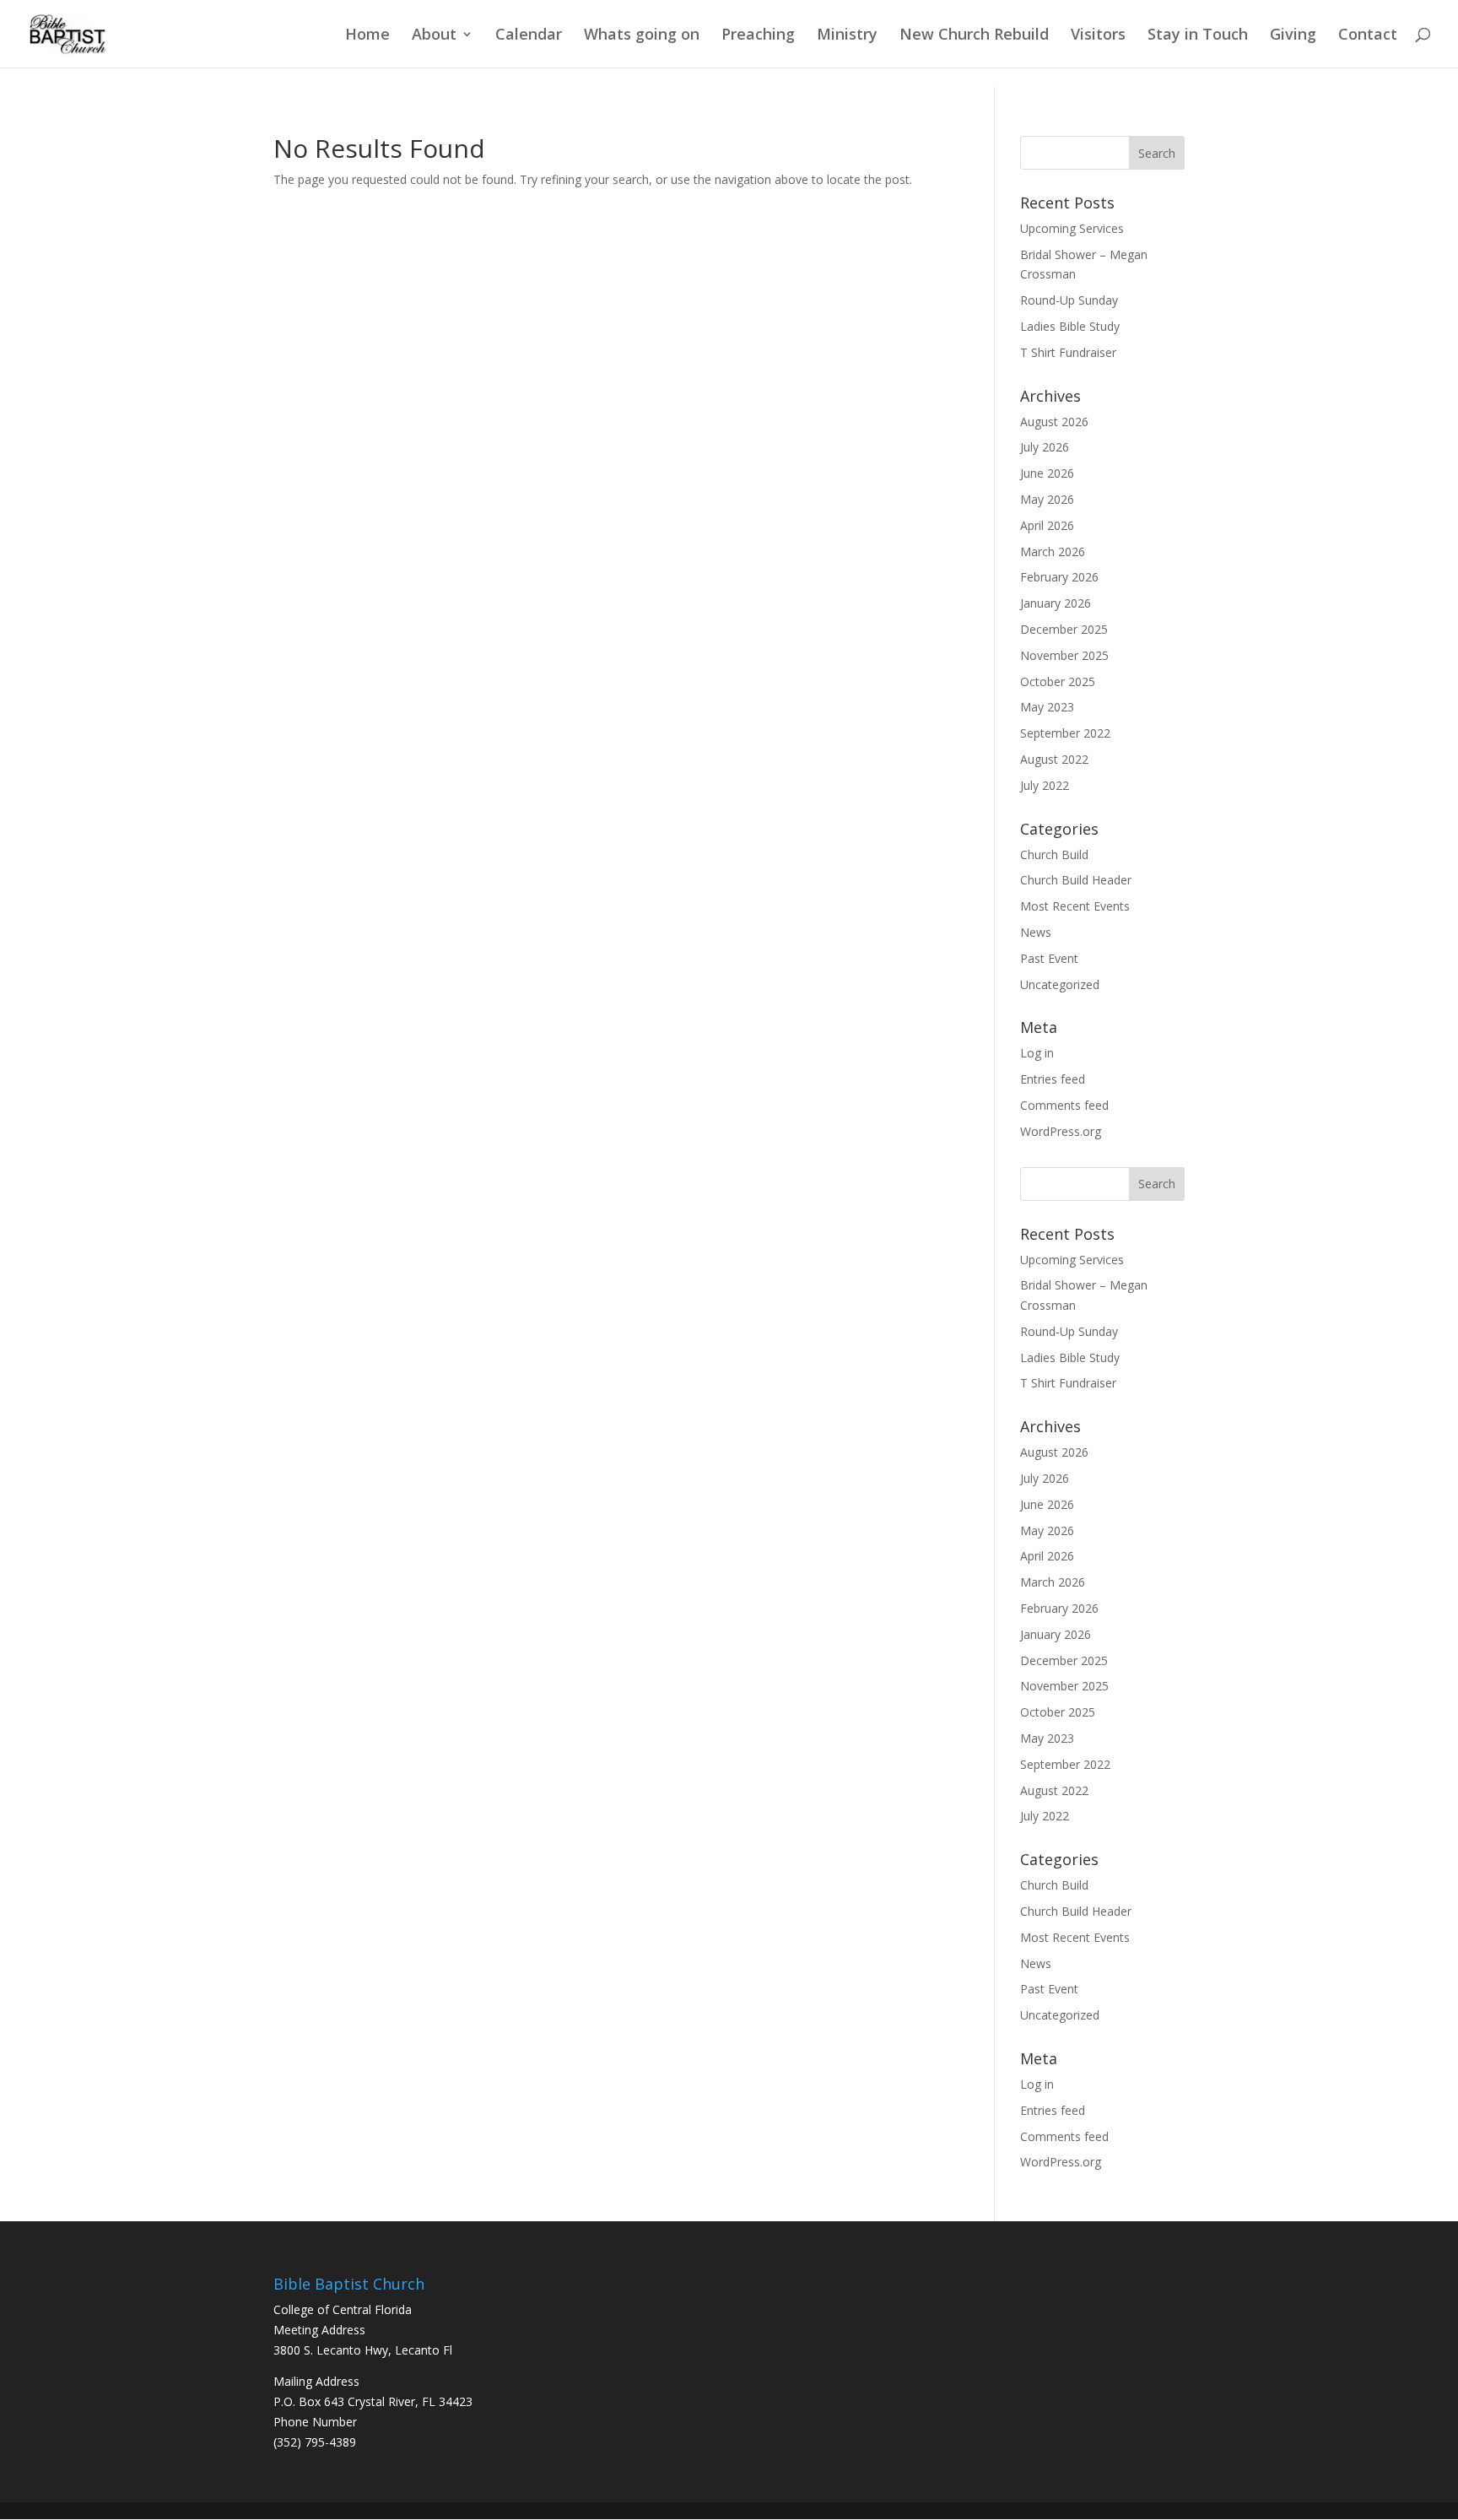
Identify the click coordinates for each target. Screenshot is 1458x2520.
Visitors (1098, 36)
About (434, 36)
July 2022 (1045, 785)
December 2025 (1064, 629)
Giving (1293, 36)
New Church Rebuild (974, 36)
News (1036, 932)
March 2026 (1053, 552)
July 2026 (1045, 447)
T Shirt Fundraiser (1068, 352)
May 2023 (1047, 707)
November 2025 (1064, 655)
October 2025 (1058, 681)
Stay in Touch (1198, 36)
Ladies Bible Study (1070, 326)
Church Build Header (1076, 880)
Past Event (1049, 958)
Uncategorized (1060, 984)
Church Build (1054, 854)
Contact (1368, 36)
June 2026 (1047, 473)
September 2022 (1065, 733)
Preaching (758, 36)
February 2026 (1059, 577)
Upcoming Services (1072, 228)
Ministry (847, 36)
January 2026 (1056, 603)
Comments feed (1064, 1105)
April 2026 (1047, 525)
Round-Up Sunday (1069, 300)
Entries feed (1053, 1079)
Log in (1037, 1053)
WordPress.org (1061, 1131)
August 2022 (1054, 759)
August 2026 (1054, 422)
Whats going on (642, 36)
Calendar (529, 36)
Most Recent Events (1075, 906)
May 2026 (1047, 499)
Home (367, 36)
